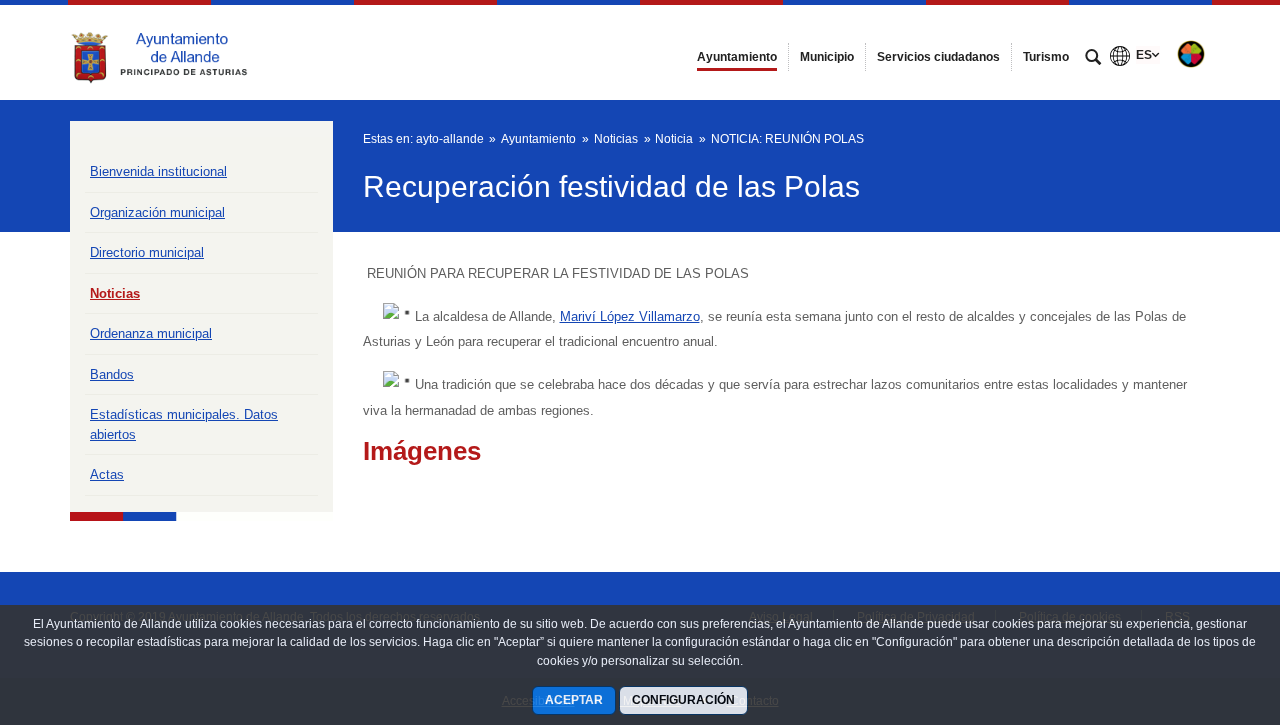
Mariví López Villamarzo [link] (630, 316)
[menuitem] (737, 57)
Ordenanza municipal (151, 333)
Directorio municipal (147, 252)
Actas (107, 474)
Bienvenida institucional (158, 171)
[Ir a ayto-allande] (180, 52)
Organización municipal (157, 212)
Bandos (112, 374)
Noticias (115, 293)
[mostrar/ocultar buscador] (1093, 59)
